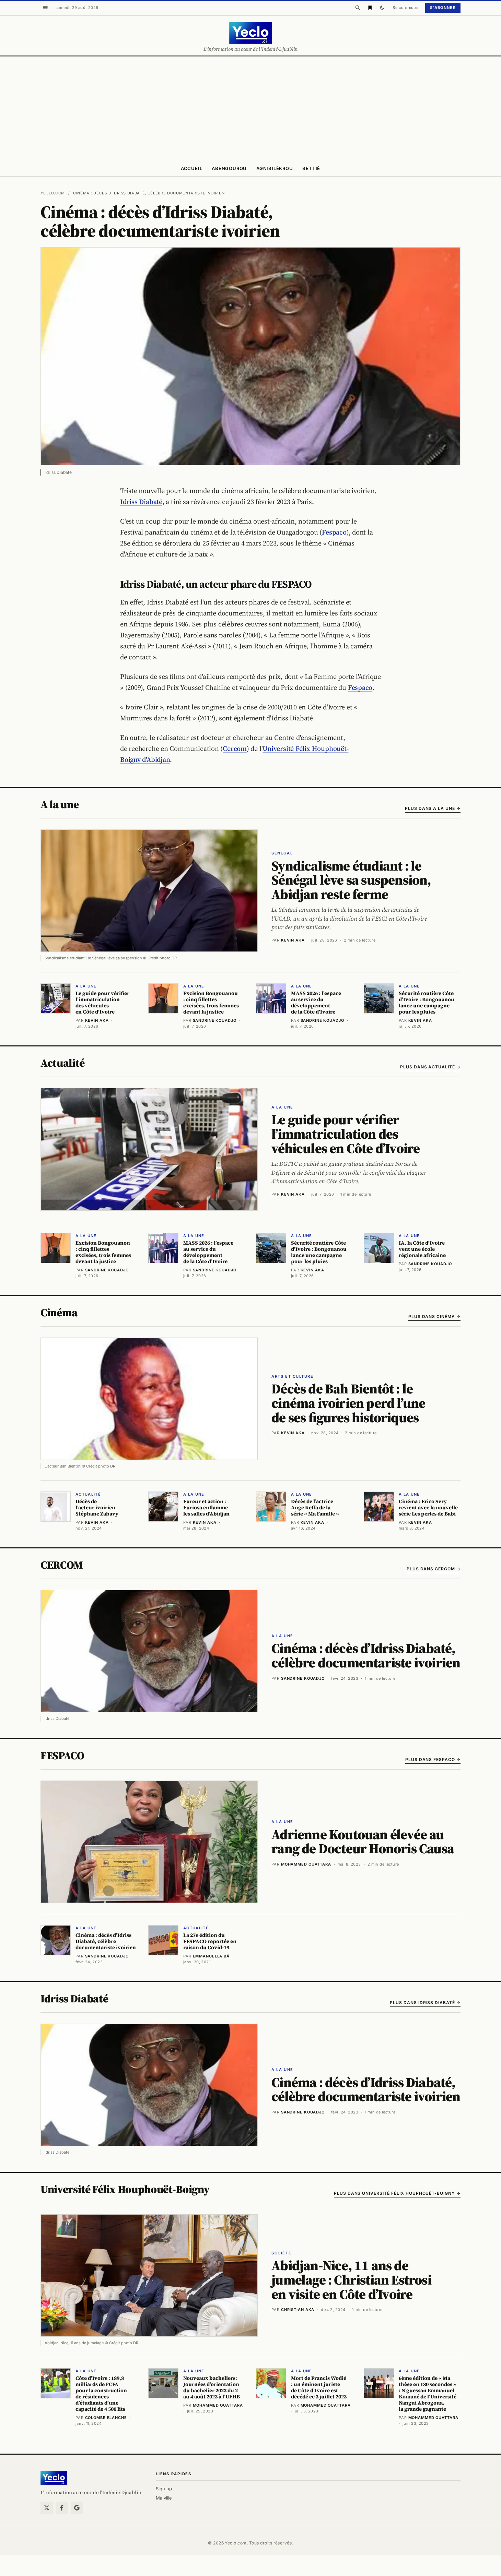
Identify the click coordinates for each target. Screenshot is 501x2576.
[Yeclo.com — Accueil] (54, 2478)
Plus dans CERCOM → (434, 1569)
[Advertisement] (250, 108)
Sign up (164, 2489)
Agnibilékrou (275, 168)
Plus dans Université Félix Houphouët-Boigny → (397, 2193)
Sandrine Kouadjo (303, 1678)
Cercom (235, 748)
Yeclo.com (53, 193)
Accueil (191, 168)
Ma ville (164, 2498)
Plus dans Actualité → (430, 1067)
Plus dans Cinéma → (434, 1316)
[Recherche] (358, 8)
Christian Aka (298, 2310)
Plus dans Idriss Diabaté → (425, 2003)
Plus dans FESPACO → (433, 1759)
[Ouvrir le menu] (45, 8)
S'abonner (443, 8)
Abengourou (229, 168)
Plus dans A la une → (433, 808)
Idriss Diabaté (141, 502)
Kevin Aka (293, 940)
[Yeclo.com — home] (250, 33)
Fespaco (334, 532)
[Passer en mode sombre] (382, 8)
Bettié (311, 168)
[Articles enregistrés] (370, 8)
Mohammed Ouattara (306, 1864)
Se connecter (406, 8)
